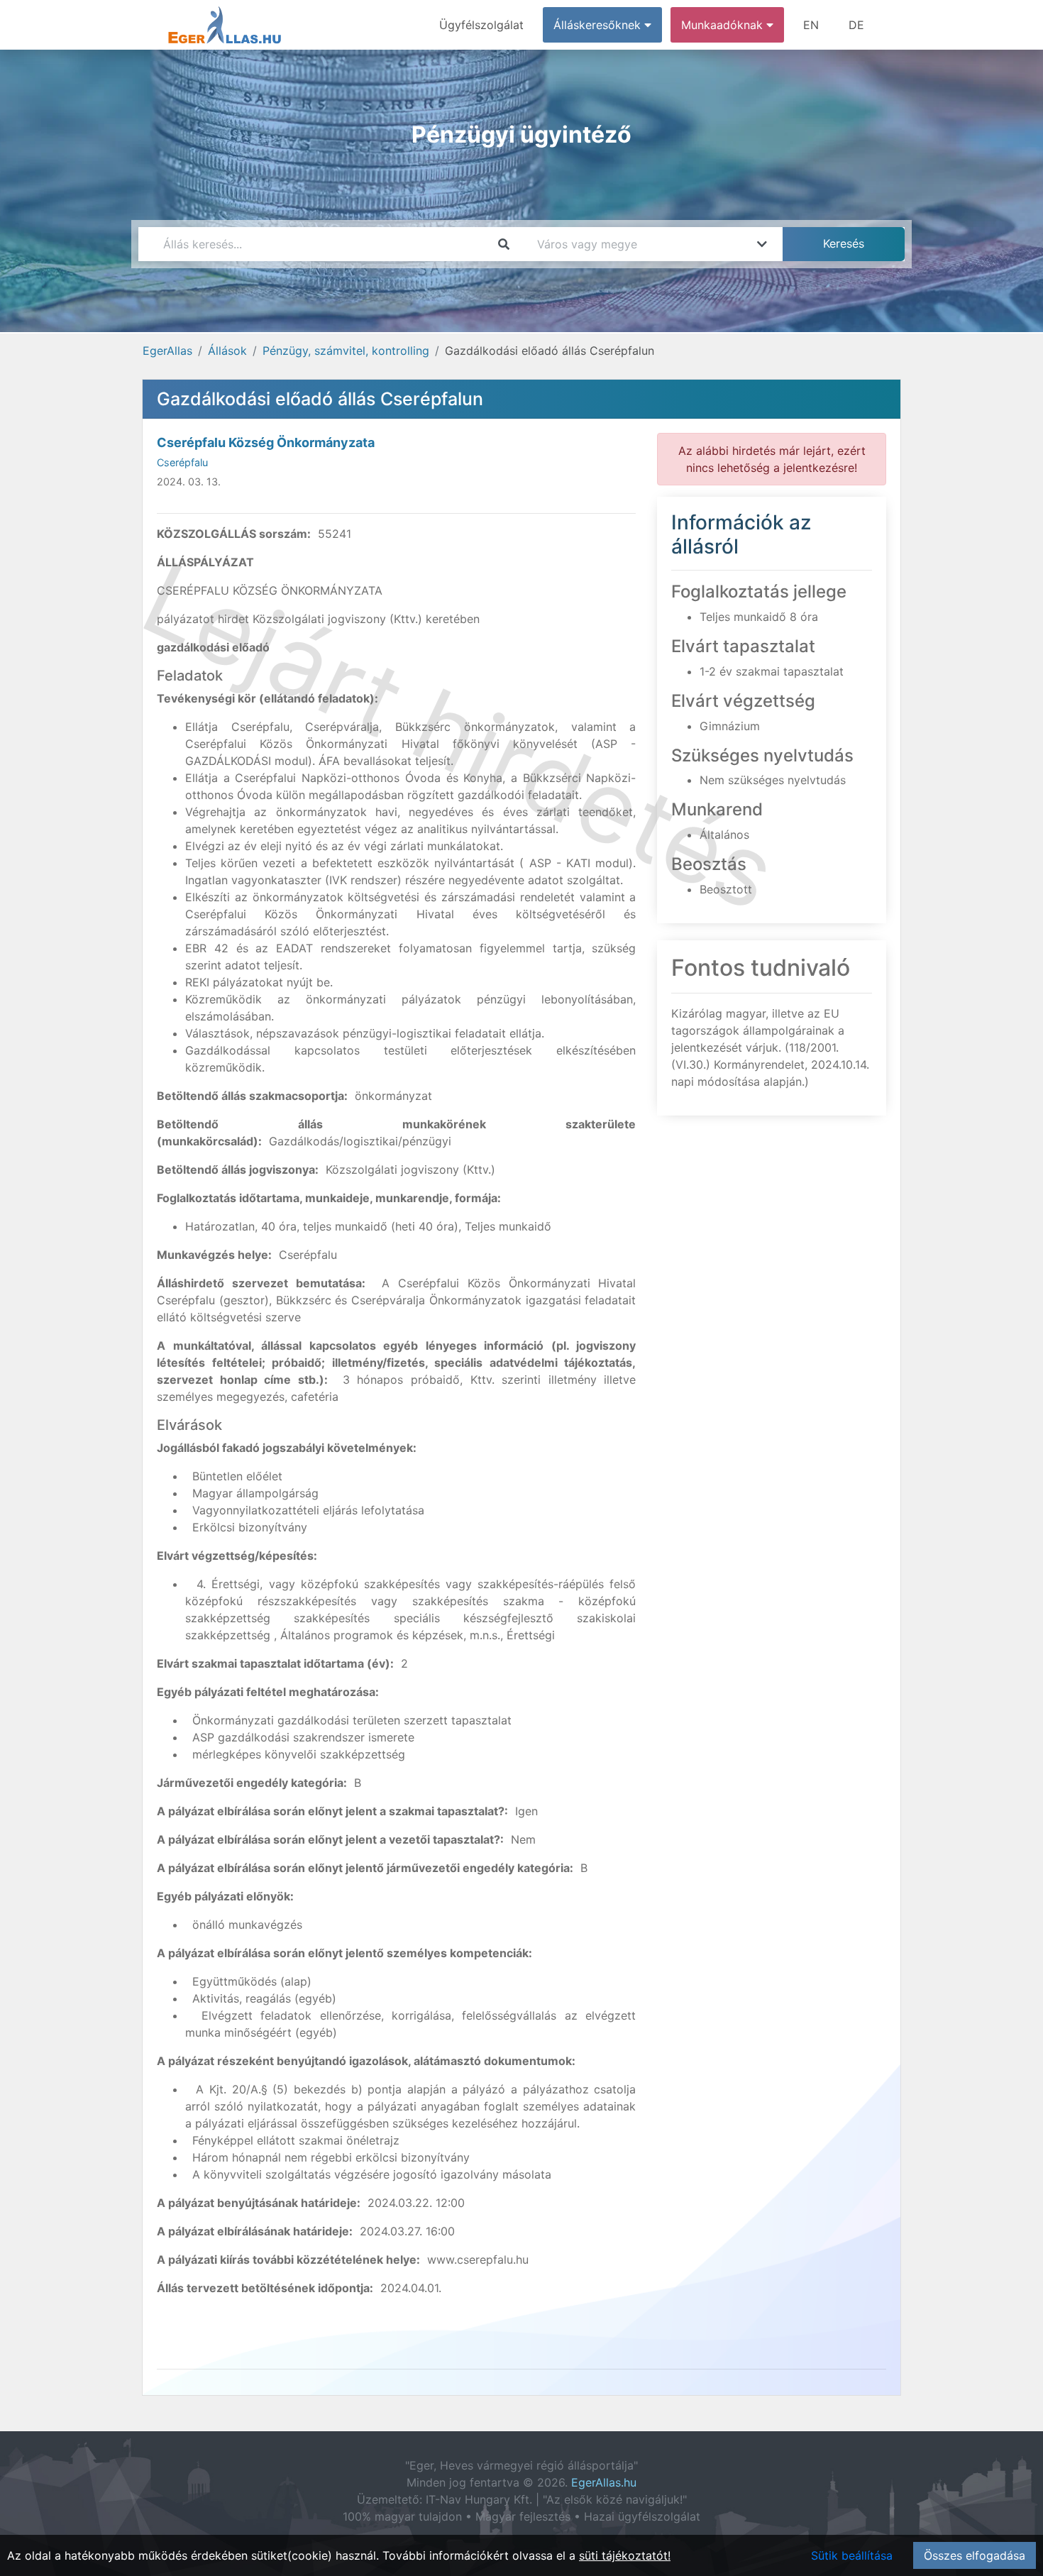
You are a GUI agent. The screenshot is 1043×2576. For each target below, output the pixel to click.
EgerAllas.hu (604, 2482)
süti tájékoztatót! (625, 2555)
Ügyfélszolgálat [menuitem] (481, 25)
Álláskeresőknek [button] (599, 25)
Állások (227, 351)
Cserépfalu (182, 462)
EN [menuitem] (811, 25)
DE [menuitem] (856, 25)
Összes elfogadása (975, 2555)
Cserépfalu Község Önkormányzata (266, 442)
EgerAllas (167, 351)
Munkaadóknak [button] (724, 25)
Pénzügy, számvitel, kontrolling (346, 351)
